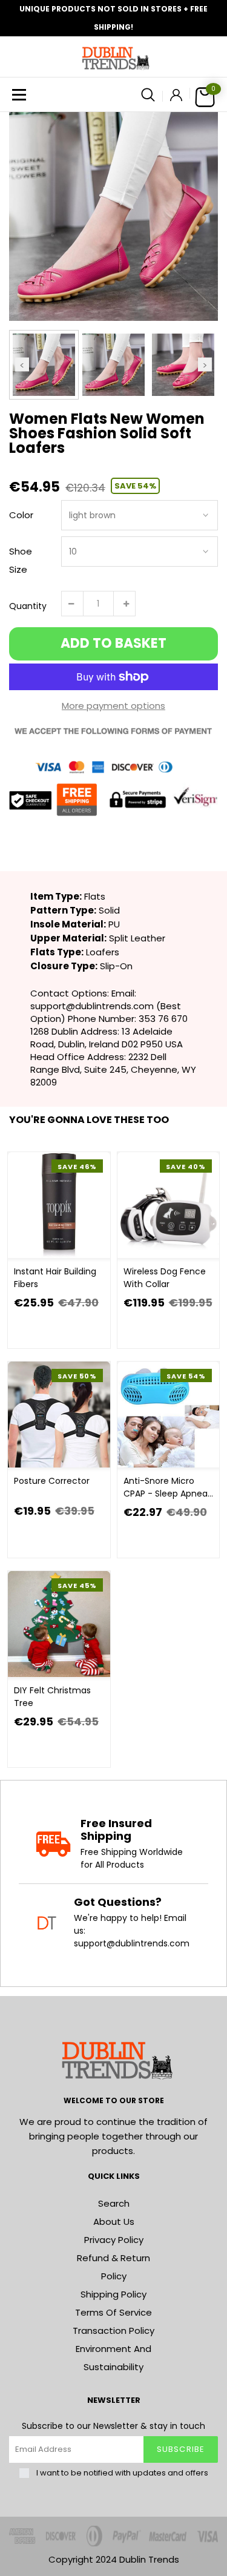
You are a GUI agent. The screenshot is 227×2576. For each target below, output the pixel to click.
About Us (114, 2222)
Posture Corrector (52, 1481)
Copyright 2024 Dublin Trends (114, 2559)
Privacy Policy (114, 2240)
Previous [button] (22, 365)
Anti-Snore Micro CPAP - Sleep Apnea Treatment (166, 1487)
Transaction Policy (113, 2331)
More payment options (113, 706)
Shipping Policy (113, 2294)
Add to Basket (113, 643)
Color (21, 515)
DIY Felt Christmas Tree (52, 1697)
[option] (113, 216)
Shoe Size (21, 560)
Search (114, 2203)
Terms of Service (113, 2312)
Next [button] (205, 365)
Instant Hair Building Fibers (55, 1278)
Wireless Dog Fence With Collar (165, 1278)
